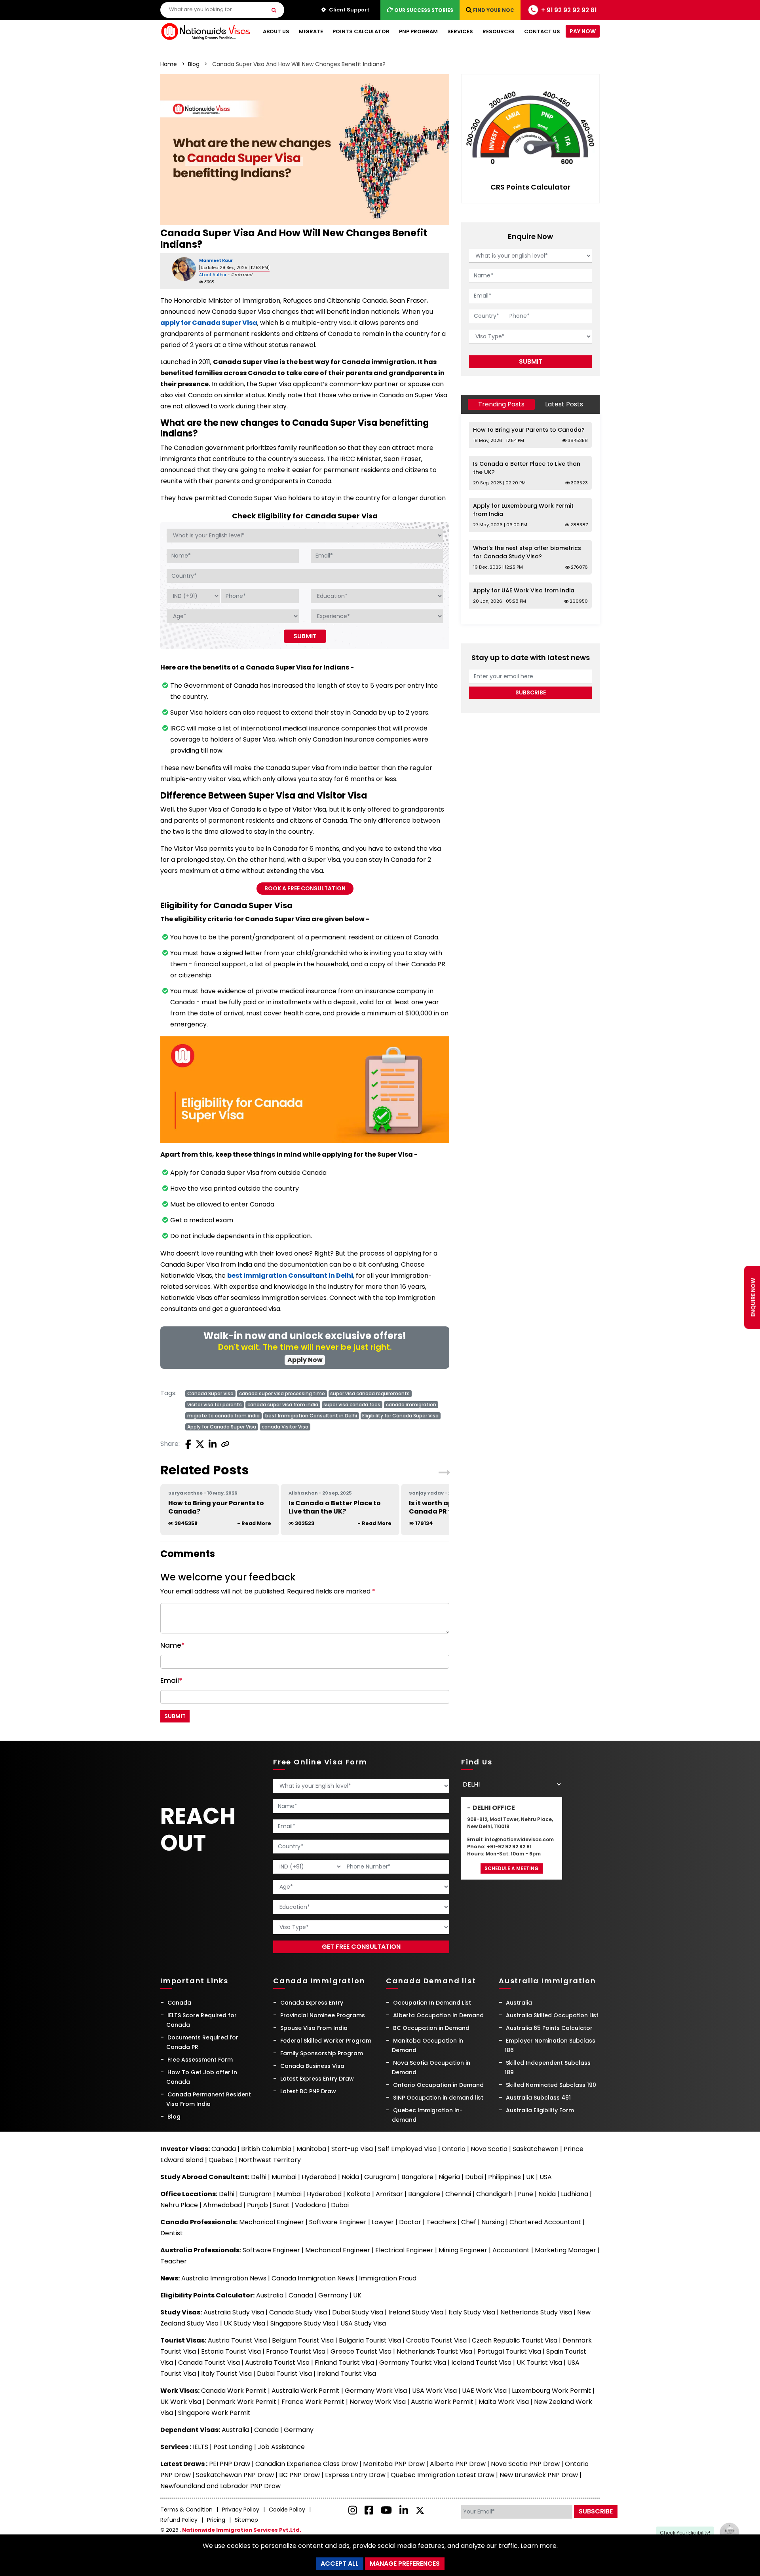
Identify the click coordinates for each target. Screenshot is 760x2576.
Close (458, 239)
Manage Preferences (405, 2564)
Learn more (539, 2546)
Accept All (340, 2564)
